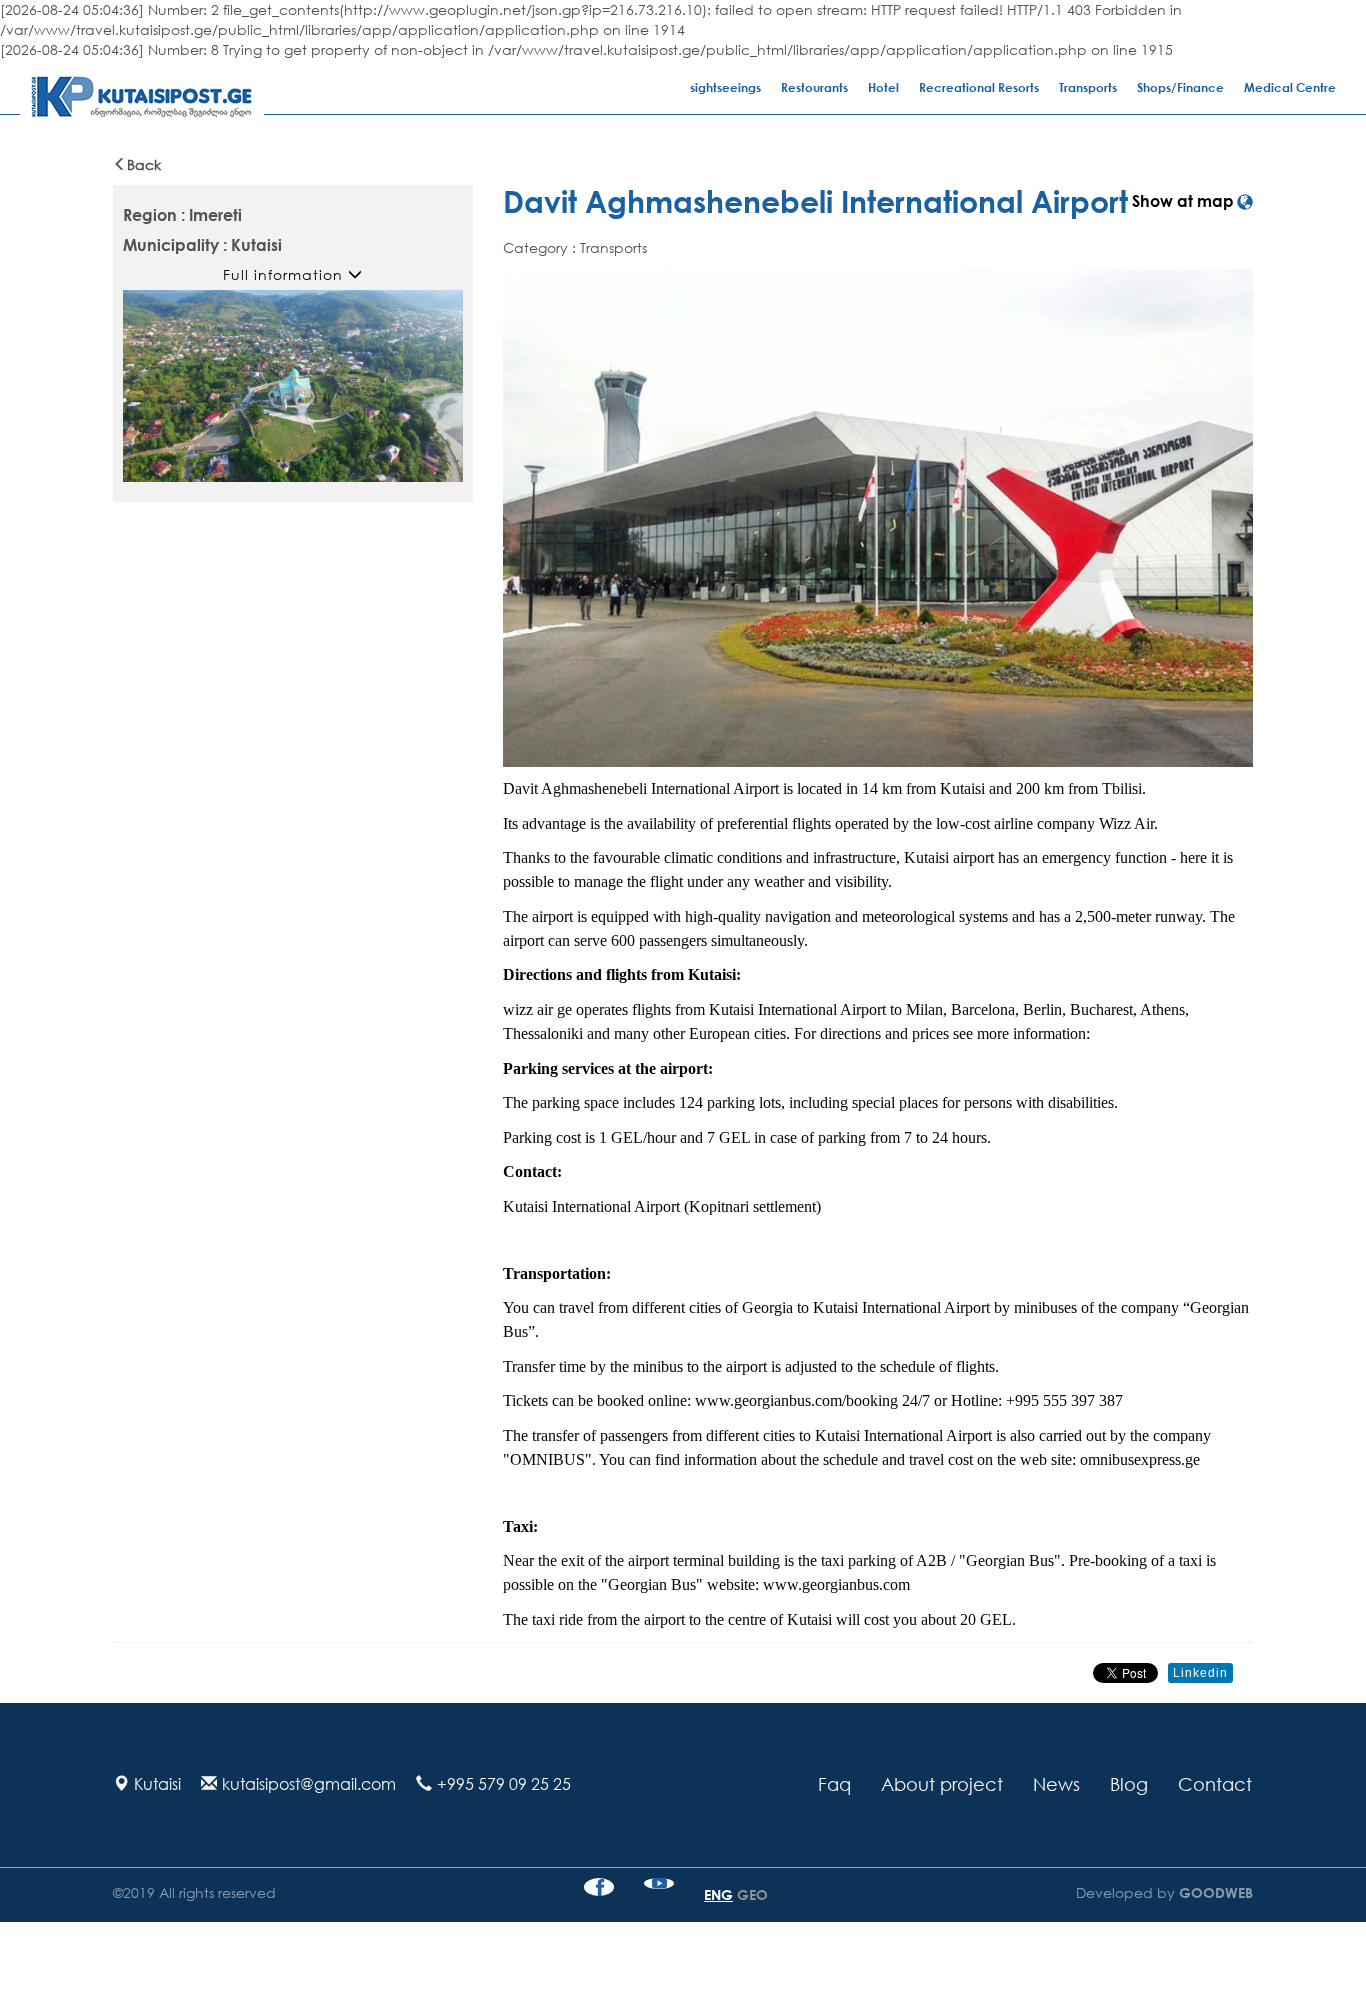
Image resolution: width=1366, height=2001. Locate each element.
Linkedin (1200, 1673)
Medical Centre (1290, 87)
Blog (1129, 1784)
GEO (752, 1894)
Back (144, 164)
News (1056, 1784)
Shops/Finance (1180, 87)
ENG (718, 1894)
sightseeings (725, 87)
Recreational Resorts (979, 87)
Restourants (814, 87)
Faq (834, 1784)
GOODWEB (1214, 1892)
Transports (1088, 87)
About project (942, 1784)
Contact (1215, 1784)
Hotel (883, 87)
